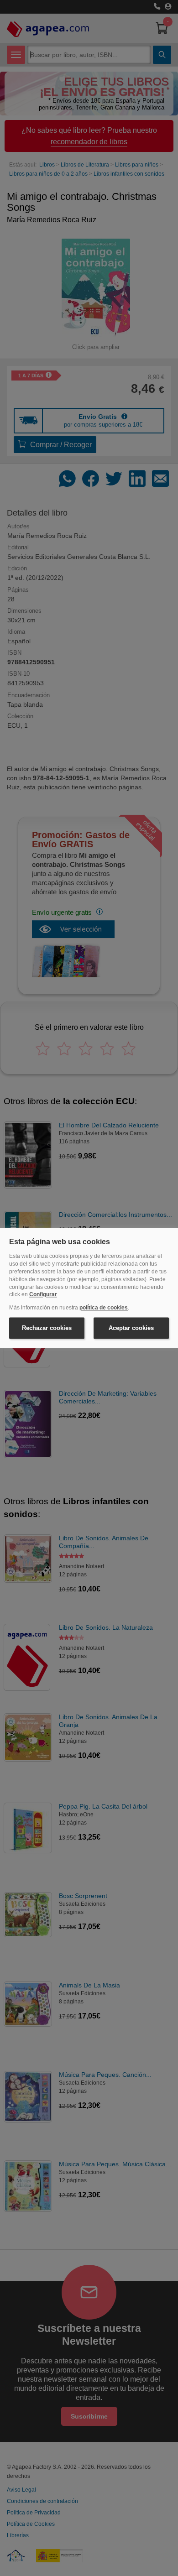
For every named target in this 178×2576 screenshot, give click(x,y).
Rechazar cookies (47, 1328)
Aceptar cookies (131, 1328)
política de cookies (104, 1308)
